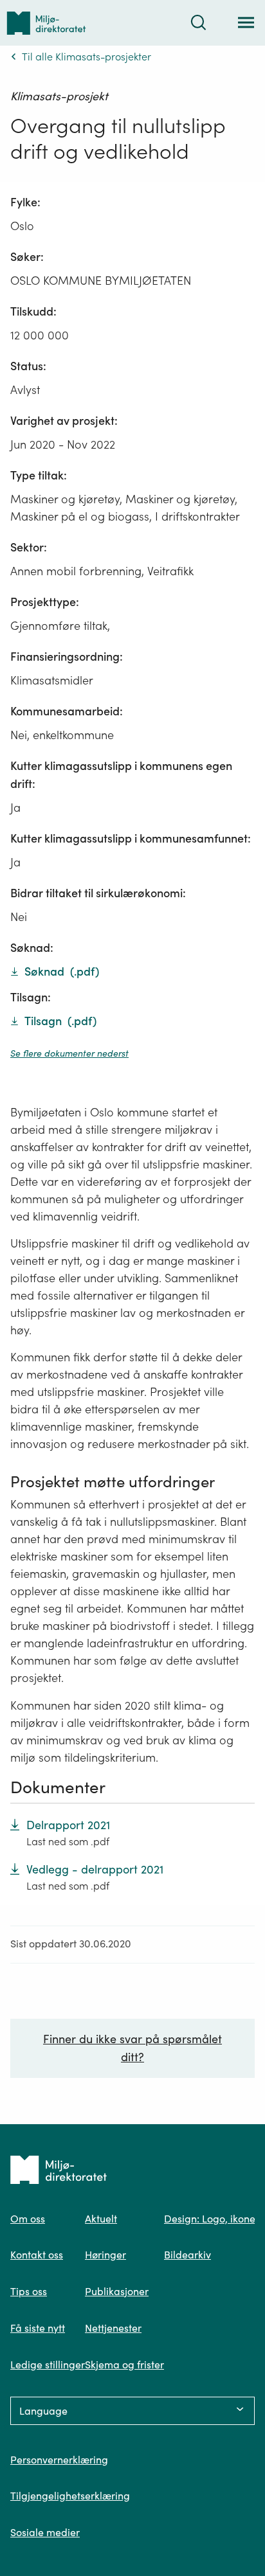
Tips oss (29, 2291)
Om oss (28, 2219)
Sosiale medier (45, 2532)
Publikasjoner (117, 2291)
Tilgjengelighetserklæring (70, 2496)
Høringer (105, 2255)
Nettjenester (113, 2328)
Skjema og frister (124, 2365)
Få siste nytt (38, 2328)
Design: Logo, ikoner (212, 2219)
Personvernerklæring (59, 2460)
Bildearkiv (187, 2255)
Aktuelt (101, 2219)
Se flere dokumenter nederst (69, 1053)
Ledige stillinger (48, 2365)
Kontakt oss (37, 2255)
